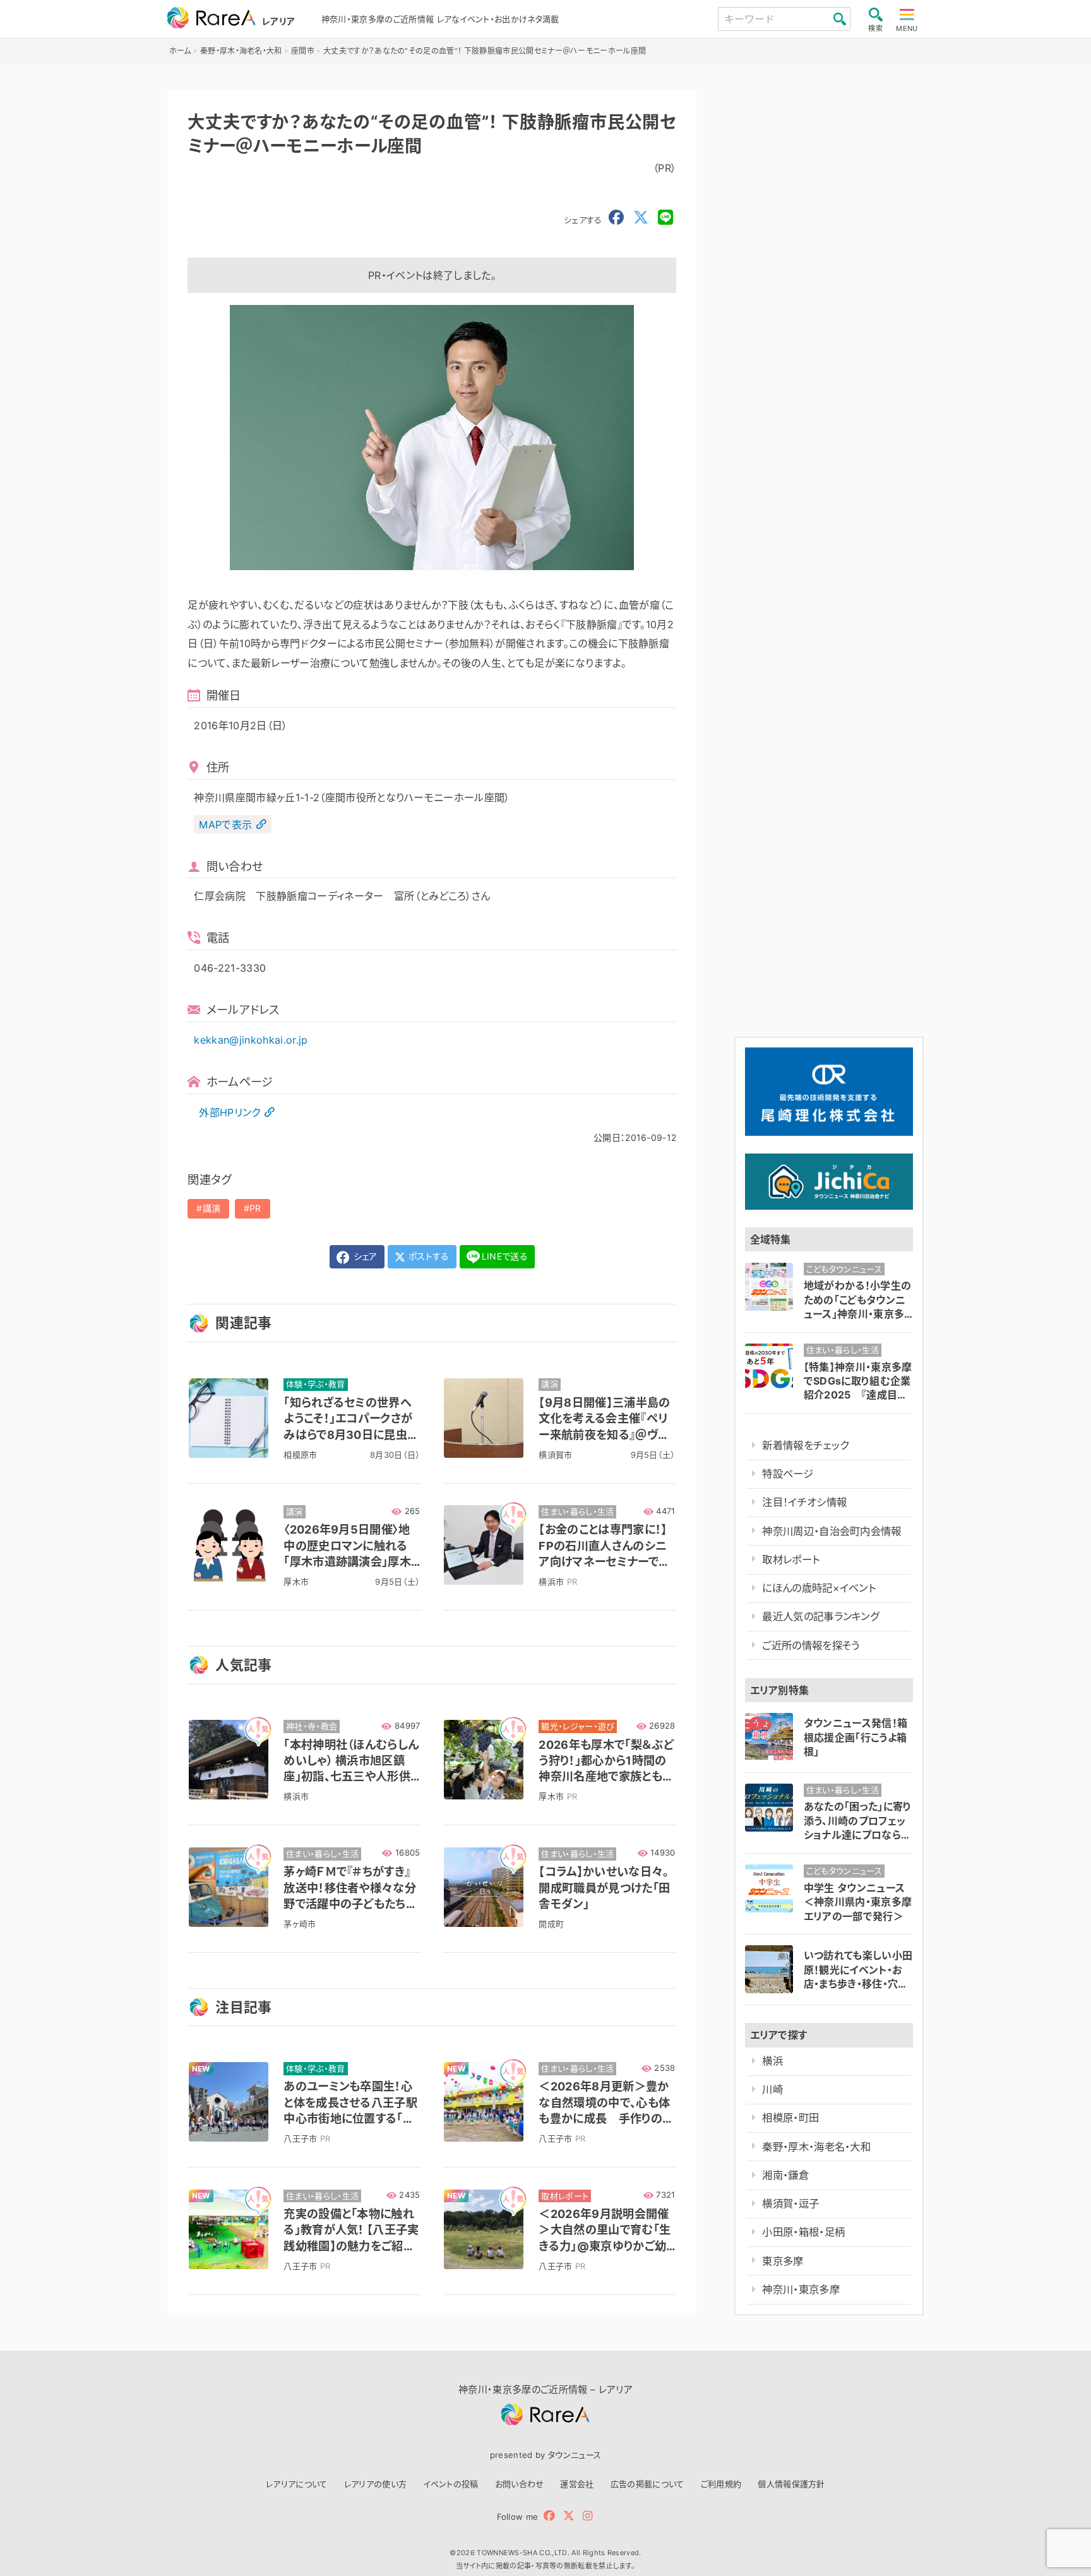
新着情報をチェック (805, 1445)
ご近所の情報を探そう (811, 1645)
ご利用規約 (721, 2484)
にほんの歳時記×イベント (819, 1588)
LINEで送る (505, 1256)
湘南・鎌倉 (785, 2175)
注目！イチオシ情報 (804, 1502)
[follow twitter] (569, 2516)
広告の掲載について (647, 2484)
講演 (212, 1208)
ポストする (428, 1256)
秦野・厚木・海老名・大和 (816, 2147)
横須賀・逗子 (790, 2203)
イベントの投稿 (450, 2484)
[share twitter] (641, 218)
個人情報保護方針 (791, 2484)
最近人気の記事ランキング (820, 1616)
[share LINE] (665, 218)
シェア (364, 1256)
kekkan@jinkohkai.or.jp (251, 1040)
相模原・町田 (790, 2118)
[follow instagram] (587, 2516)
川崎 (772, 2089)
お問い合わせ (520, 2484)
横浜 (772, 2061)
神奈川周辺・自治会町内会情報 (832, 1531)
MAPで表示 (225, 825)
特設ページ (788, 1474)
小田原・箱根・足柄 (803, 2232)
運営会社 (577, 2484)
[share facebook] (616, 218)
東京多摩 (783, 2261)
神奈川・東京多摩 (801, 2289)
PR (255, 1208)
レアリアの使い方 (376, 2484)
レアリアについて (297, 2484)
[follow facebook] (549, 2516)
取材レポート (791, 1559)
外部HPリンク (230, 1112)
